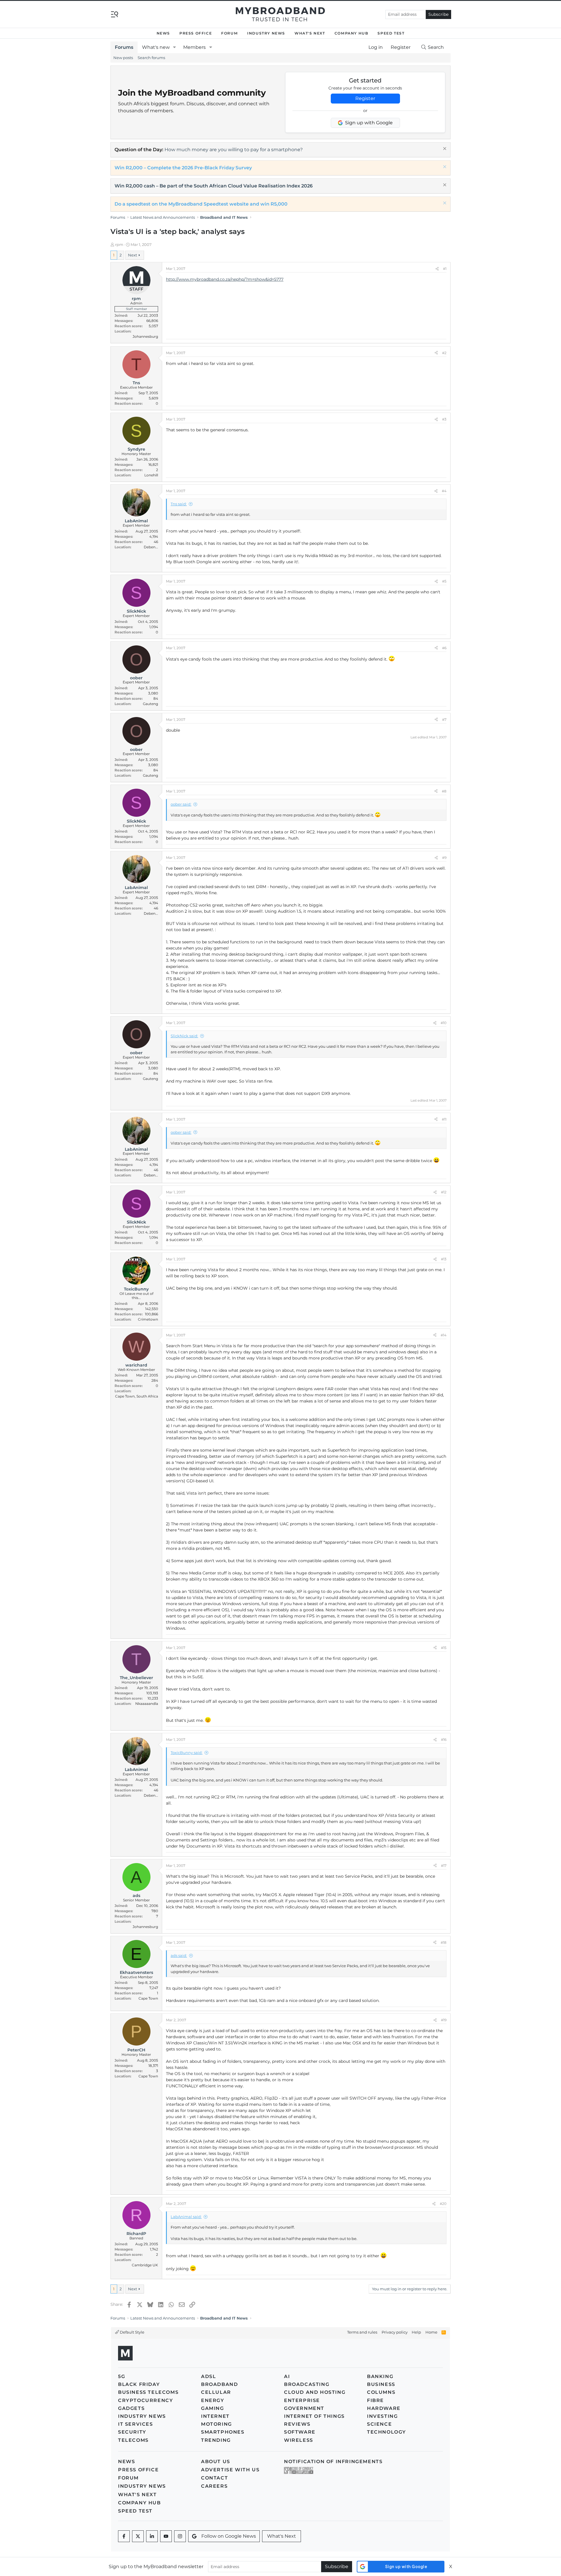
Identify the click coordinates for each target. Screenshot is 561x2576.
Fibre (375, 2400)
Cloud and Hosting (315, 2392)
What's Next (310, 33)
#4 (444, 491)
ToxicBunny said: (187, 1753)
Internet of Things (314, 2416)
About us (216, 2462)
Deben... (151, 547)
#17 (444, 1866)
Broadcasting (307, 2384)
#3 (444, 419)
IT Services (136, 2424)
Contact (214, 2478)
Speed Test (391, 33)
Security (132, 2432)
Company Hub (352, 33)
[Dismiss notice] (444, 149)
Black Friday (139, 2384)
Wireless (299, 2440)
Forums (124, 47)
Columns (381, 2392)
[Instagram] (180, 2536)
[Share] (437, 269)
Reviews (297, 2424)
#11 (444, 1119)
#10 (444, 1023)
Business (381, 2384)
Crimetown (148, 1319)
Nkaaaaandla (147, 1704)
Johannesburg (145, 336)
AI (287, 2376)
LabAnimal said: (186, 2217)
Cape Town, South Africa (137, 1396)
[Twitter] (138, 2536)
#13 (444, 1259)
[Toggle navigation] (115, 14)
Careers (214, 2486)
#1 (445, 269)
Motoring (217, 2424)
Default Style (132, 2332)
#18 (444, 1942)
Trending (216, 2440)
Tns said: (179, 504)
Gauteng (150, 704)
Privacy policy (395, 2332)
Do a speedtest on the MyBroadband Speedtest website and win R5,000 (201, 204)
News (163, 33)
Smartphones (223, 2432)
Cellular (216, 2392)
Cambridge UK (145, 2265)
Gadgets (131, 2408)
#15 (444, 1648)
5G (122, 2376)
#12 (444, 1192)
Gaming (213, 2408)
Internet (215, 2416)
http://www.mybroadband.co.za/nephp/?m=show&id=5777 (225, 279)
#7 (444, 720)
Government (304, 2408)
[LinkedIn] (152, 2536)
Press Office (196, 33)
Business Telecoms (148, 2392)
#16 (444, 1740)
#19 (444, 2020)
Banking (380, 2376)
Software (300, 2432)
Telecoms (133, 2440)
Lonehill (151, 475)
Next (133, 255)
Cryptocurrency (146, 2400)
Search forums (151, 58)
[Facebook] (124, 2536)
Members (194, 47)
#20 (443, 2204)
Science (379, 2424)
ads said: (179, 1955)
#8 (444, 791)
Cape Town (148, 1998)
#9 (444, 858)
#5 (444, 581)
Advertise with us (230, 2470)
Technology (387, 2432)
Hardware (384, 2408)
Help (416, 2332)
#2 (444, 353)
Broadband (219, 2384)
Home (431, 2332)
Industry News (266, 33)
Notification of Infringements (333, 2462)
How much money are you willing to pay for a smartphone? (234, 150)
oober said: (181, 804)
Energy (213, 2400)
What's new (156, 47)
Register (365, 98)
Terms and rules (362, 2332)
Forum (230, 33)
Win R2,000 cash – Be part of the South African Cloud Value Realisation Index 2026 (214, 186)
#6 (444, 648)
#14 (444, 1335)
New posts (123, 58)
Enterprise (302, 2400)
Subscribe (438, 14)
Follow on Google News (229, 2536)
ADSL (208, 2376)
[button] (175, 47)
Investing (382, 2416)
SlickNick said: (184, 1036)
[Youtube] (166, 2536)
